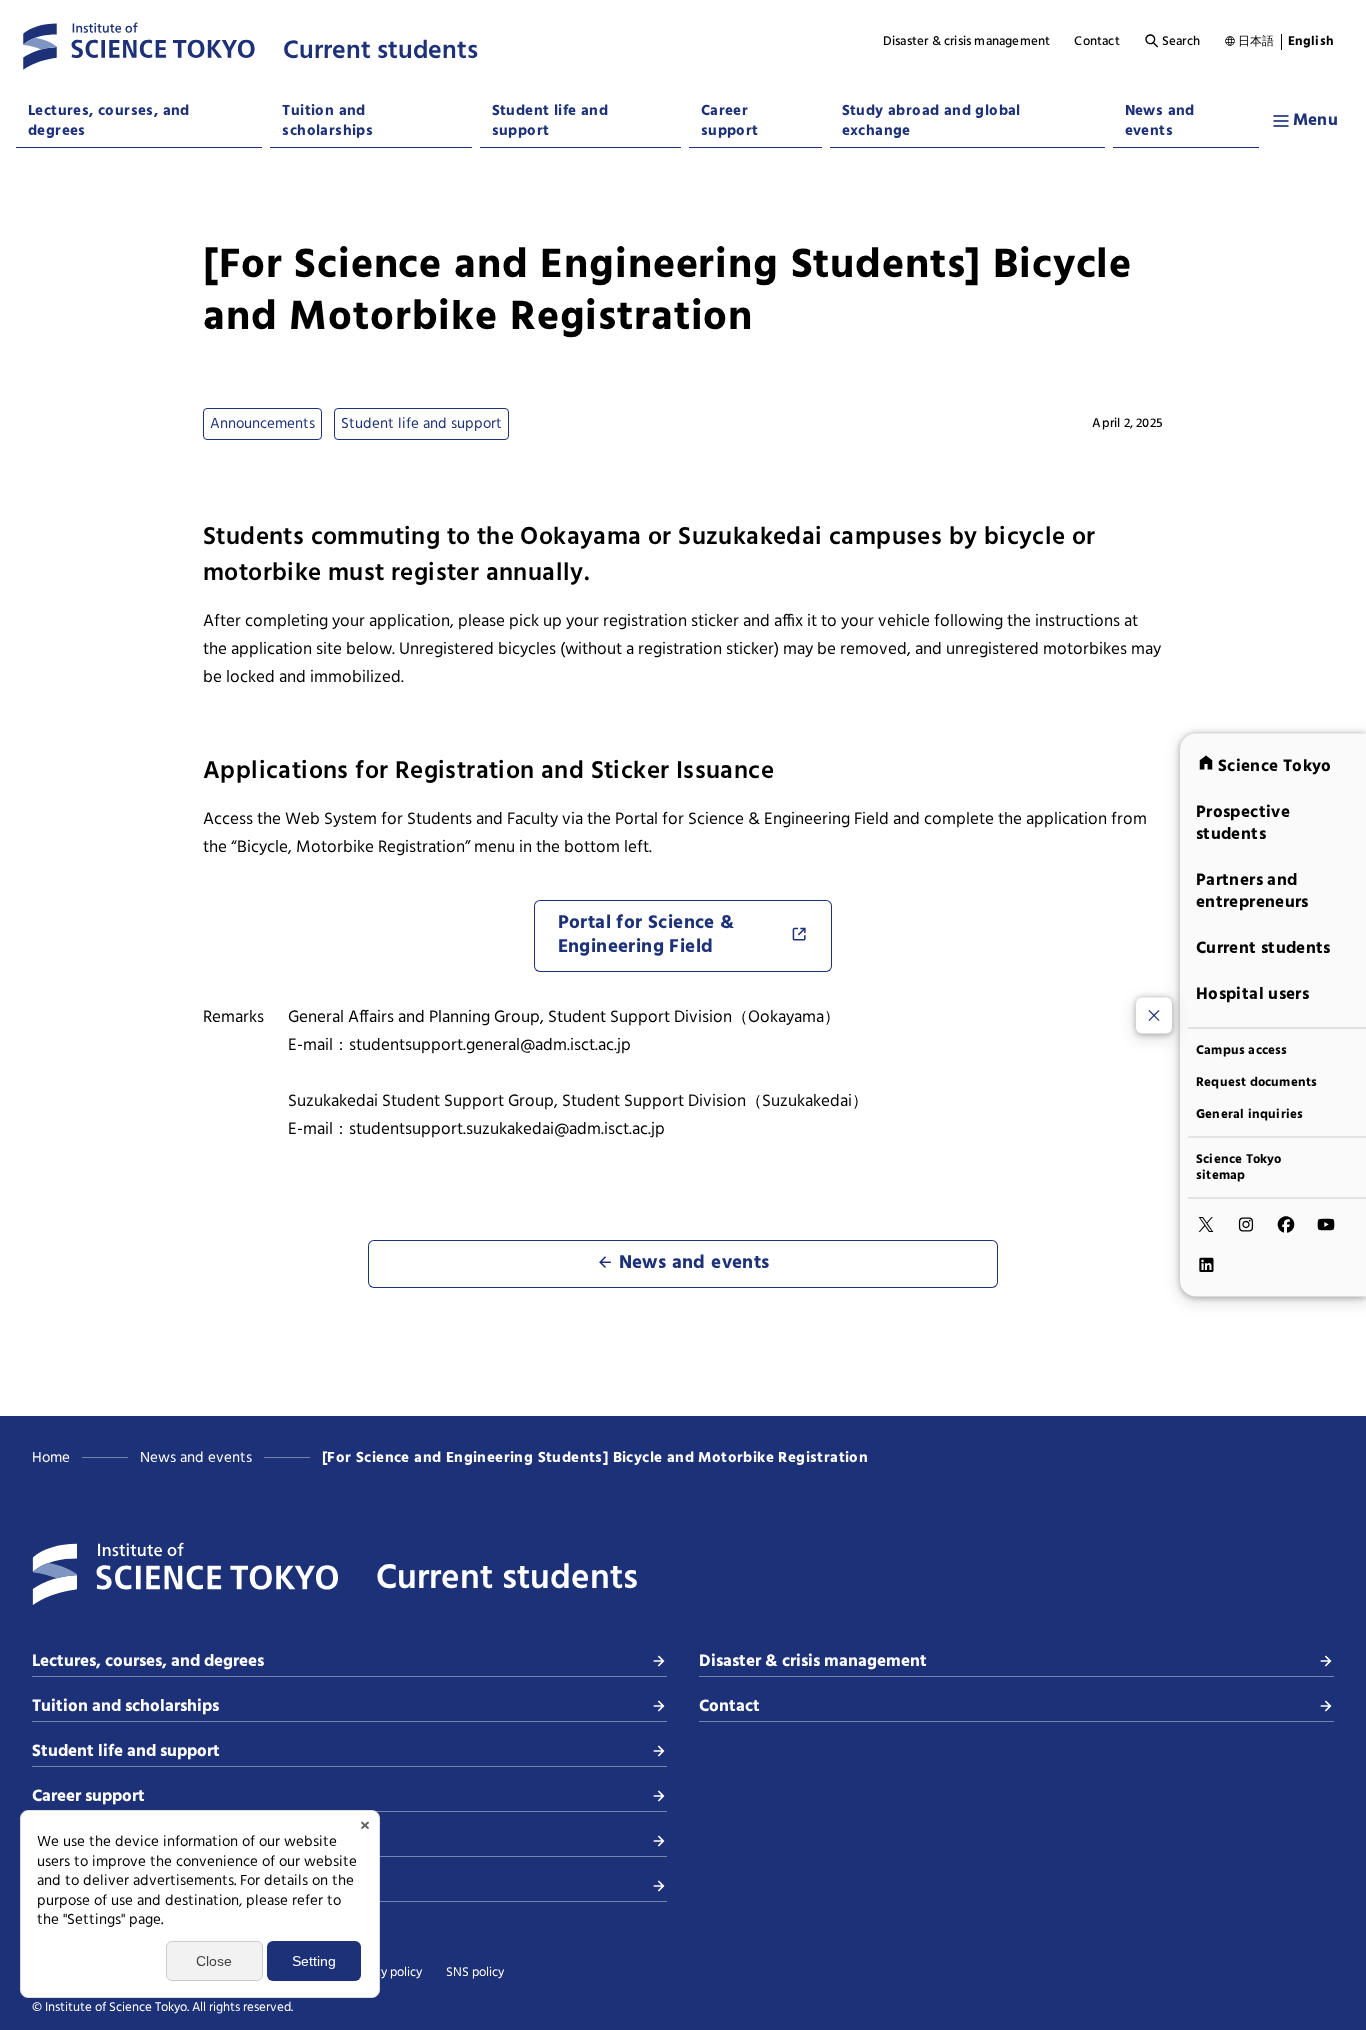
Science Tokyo (1275, 766)
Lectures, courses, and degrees (109, 121)
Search (1181, 42)
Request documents (1256, 1083)
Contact (1096, 42)
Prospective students (1243, 823)
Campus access (1242, 1051)
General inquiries (1249, 1115)
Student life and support (550, 121)
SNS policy (475, 1973)
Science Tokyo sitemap (1239, 1168)
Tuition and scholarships (327, 121)
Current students (1263, 948)
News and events (1160, 121)
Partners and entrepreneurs (1252, 891)
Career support (730, 121)
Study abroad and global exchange (931, 121)
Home (51, 1458)
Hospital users (1252, 994)
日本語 (1256, 42)
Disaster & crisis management (967, 42)
